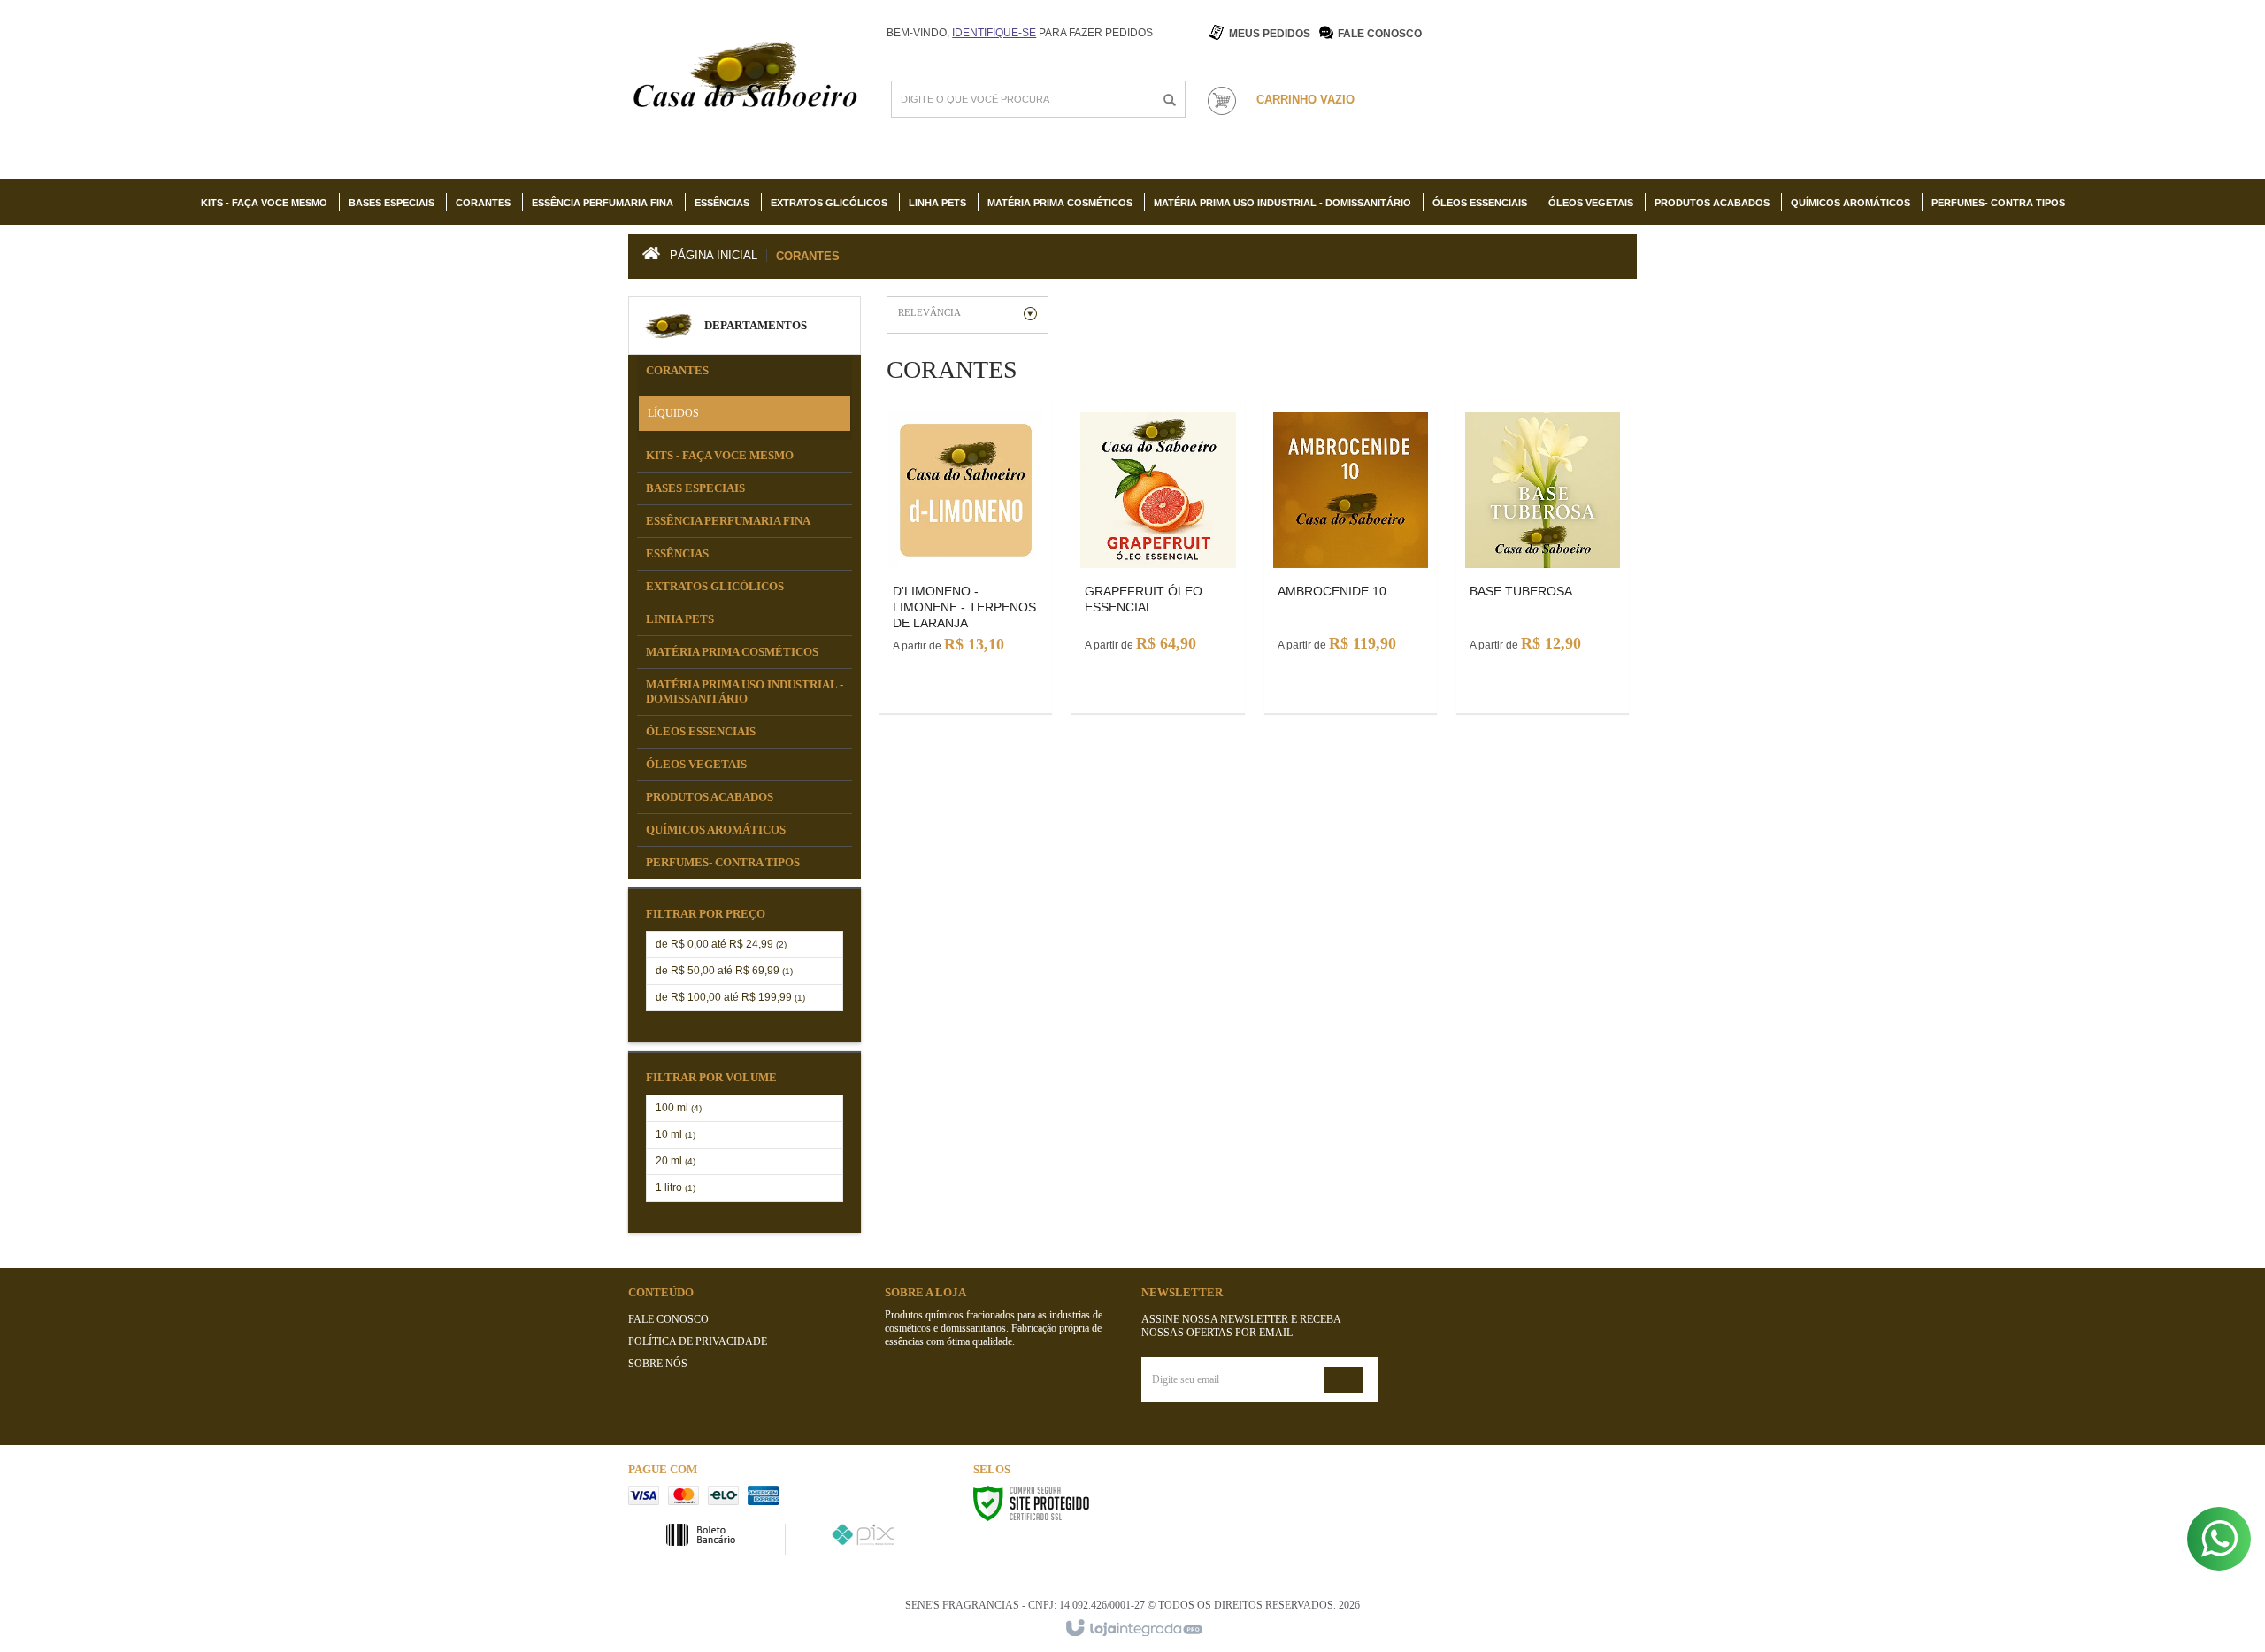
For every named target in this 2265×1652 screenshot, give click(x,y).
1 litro (676, 1187)
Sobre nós (658, 1364)
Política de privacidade (698, 1341)
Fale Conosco (1380, 34)
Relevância (929, 312)
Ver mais (966, 524)
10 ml (676, 1134)
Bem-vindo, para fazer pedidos (1020, 33)
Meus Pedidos (1270, 34)
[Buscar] (1170, 100)
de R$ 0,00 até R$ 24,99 (721, 944)
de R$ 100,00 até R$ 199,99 (730, 997)
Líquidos (673, 413)
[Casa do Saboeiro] (745, 78)
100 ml (679, 1108)
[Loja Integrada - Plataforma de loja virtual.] (1133, 1629)
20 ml (676, 1161)
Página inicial (714, 255)
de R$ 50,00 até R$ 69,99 (724, 971)
